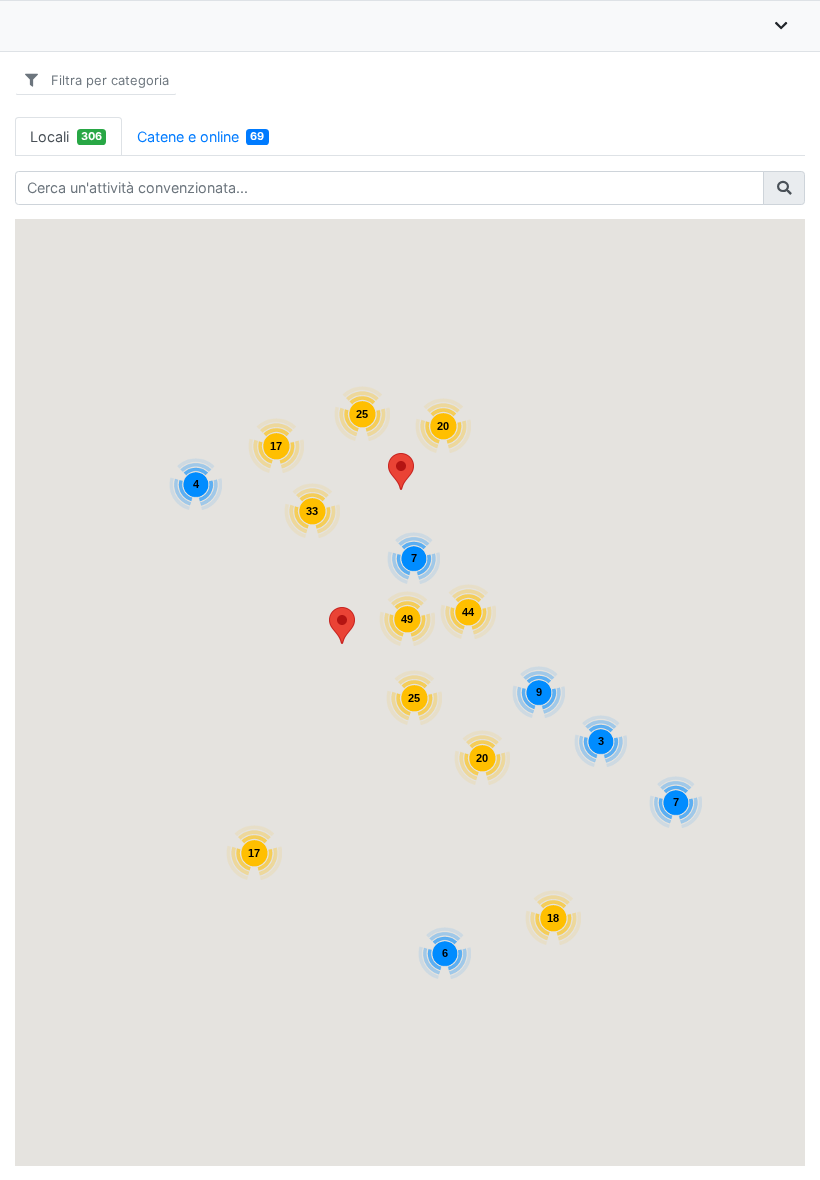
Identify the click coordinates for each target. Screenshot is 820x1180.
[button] (342, 625)
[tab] (68, 136)
